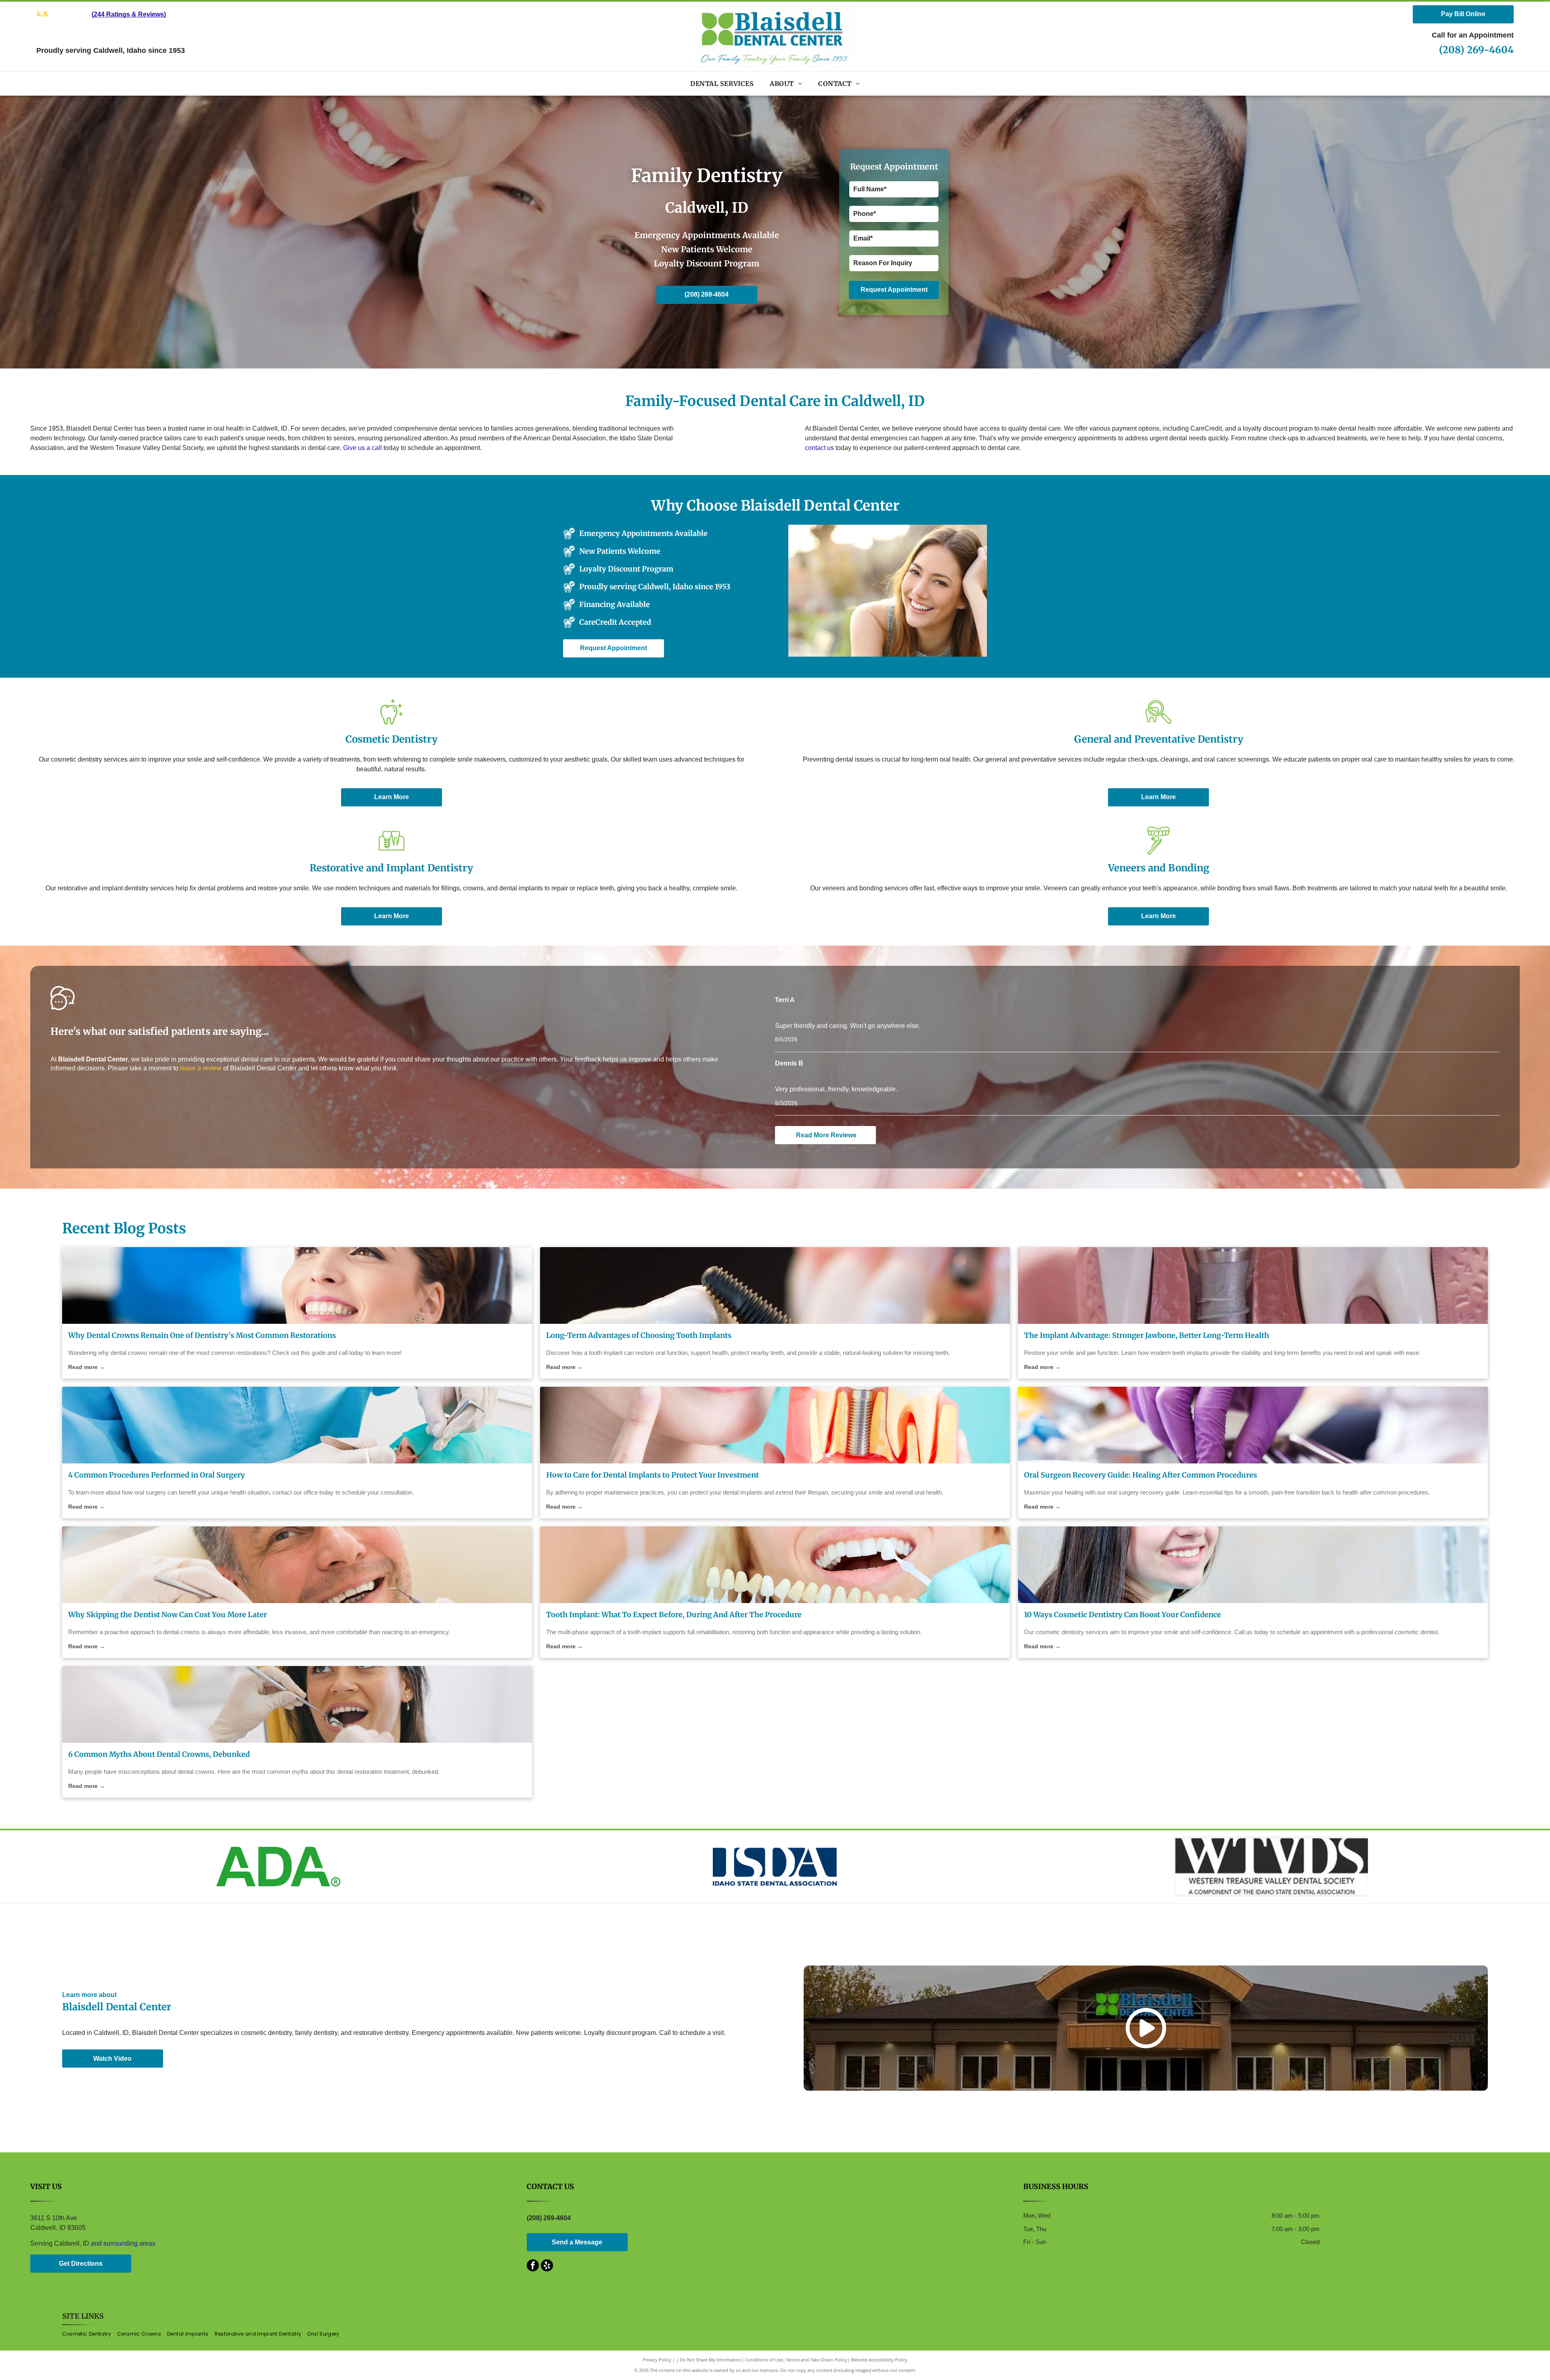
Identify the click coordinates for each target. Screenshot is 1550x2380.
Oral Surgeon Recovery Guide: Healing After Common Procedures (1141, 1475)
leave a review (201, 1068)
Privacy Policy (657, 2360)
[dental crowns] (297, 1285)
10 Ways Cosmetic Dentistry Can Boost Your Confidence (1123, 1615)
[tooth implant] (775, 1285)
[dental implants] (775, 1425)
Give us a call (362, 448)
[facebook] (533, 2266)
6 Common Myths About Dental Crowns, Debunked (159, 1754)
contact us (819, 448)
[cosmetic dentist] (1253, 1565)
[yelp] (547, 2266)
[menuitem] (722, 84)
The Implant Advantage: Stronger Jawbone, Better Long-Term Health (1147, 1335)
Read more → (87, 1367)
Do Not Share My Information (711, 2360)
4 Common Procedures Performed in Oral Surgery (157, 1475)
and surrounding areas (123, 2243)
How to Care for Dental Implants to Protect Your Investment (652, 1475)
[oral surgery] (297, 1425)
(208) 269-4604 (1476, 50)
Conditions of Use (764, 2360)
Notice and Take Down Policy (817, 2360)
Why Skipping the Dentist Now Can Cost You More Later (168, 1615)
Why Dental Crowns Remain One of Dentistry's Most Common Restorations (202, 1335)
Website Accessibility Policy (879, 2360)
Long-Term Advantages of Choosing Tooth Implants (639, 1335)
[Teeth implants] (1253, 1285)
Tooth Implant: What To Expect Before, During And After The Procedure (674, 1615)
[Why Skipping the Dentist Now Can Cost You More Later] (297, 1565)
